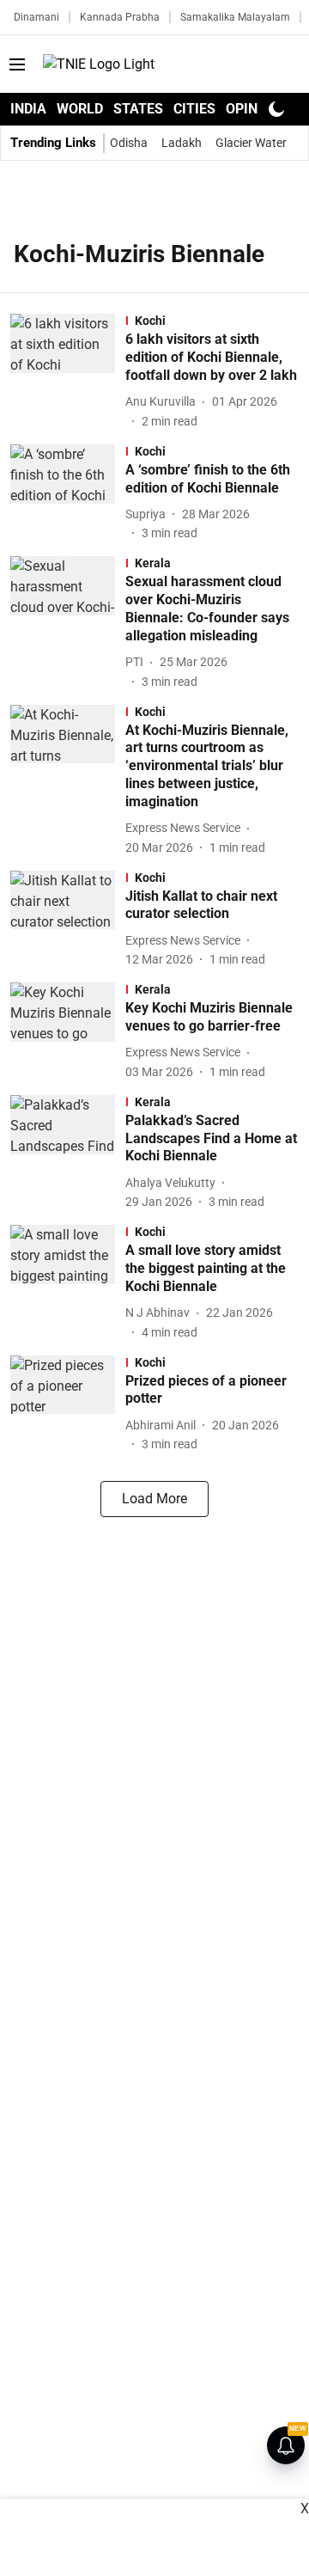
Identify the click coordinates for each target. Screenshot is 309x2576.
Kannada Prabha (120, 17)
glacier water (251, 143)
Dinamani (36, 17)
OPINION (253, 109)
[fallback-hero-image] (68, 372)
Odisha (129, 143)
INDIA (28, 109)
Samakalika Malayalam (235, 17)
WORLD (80, 109)
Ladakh (182, 143)
